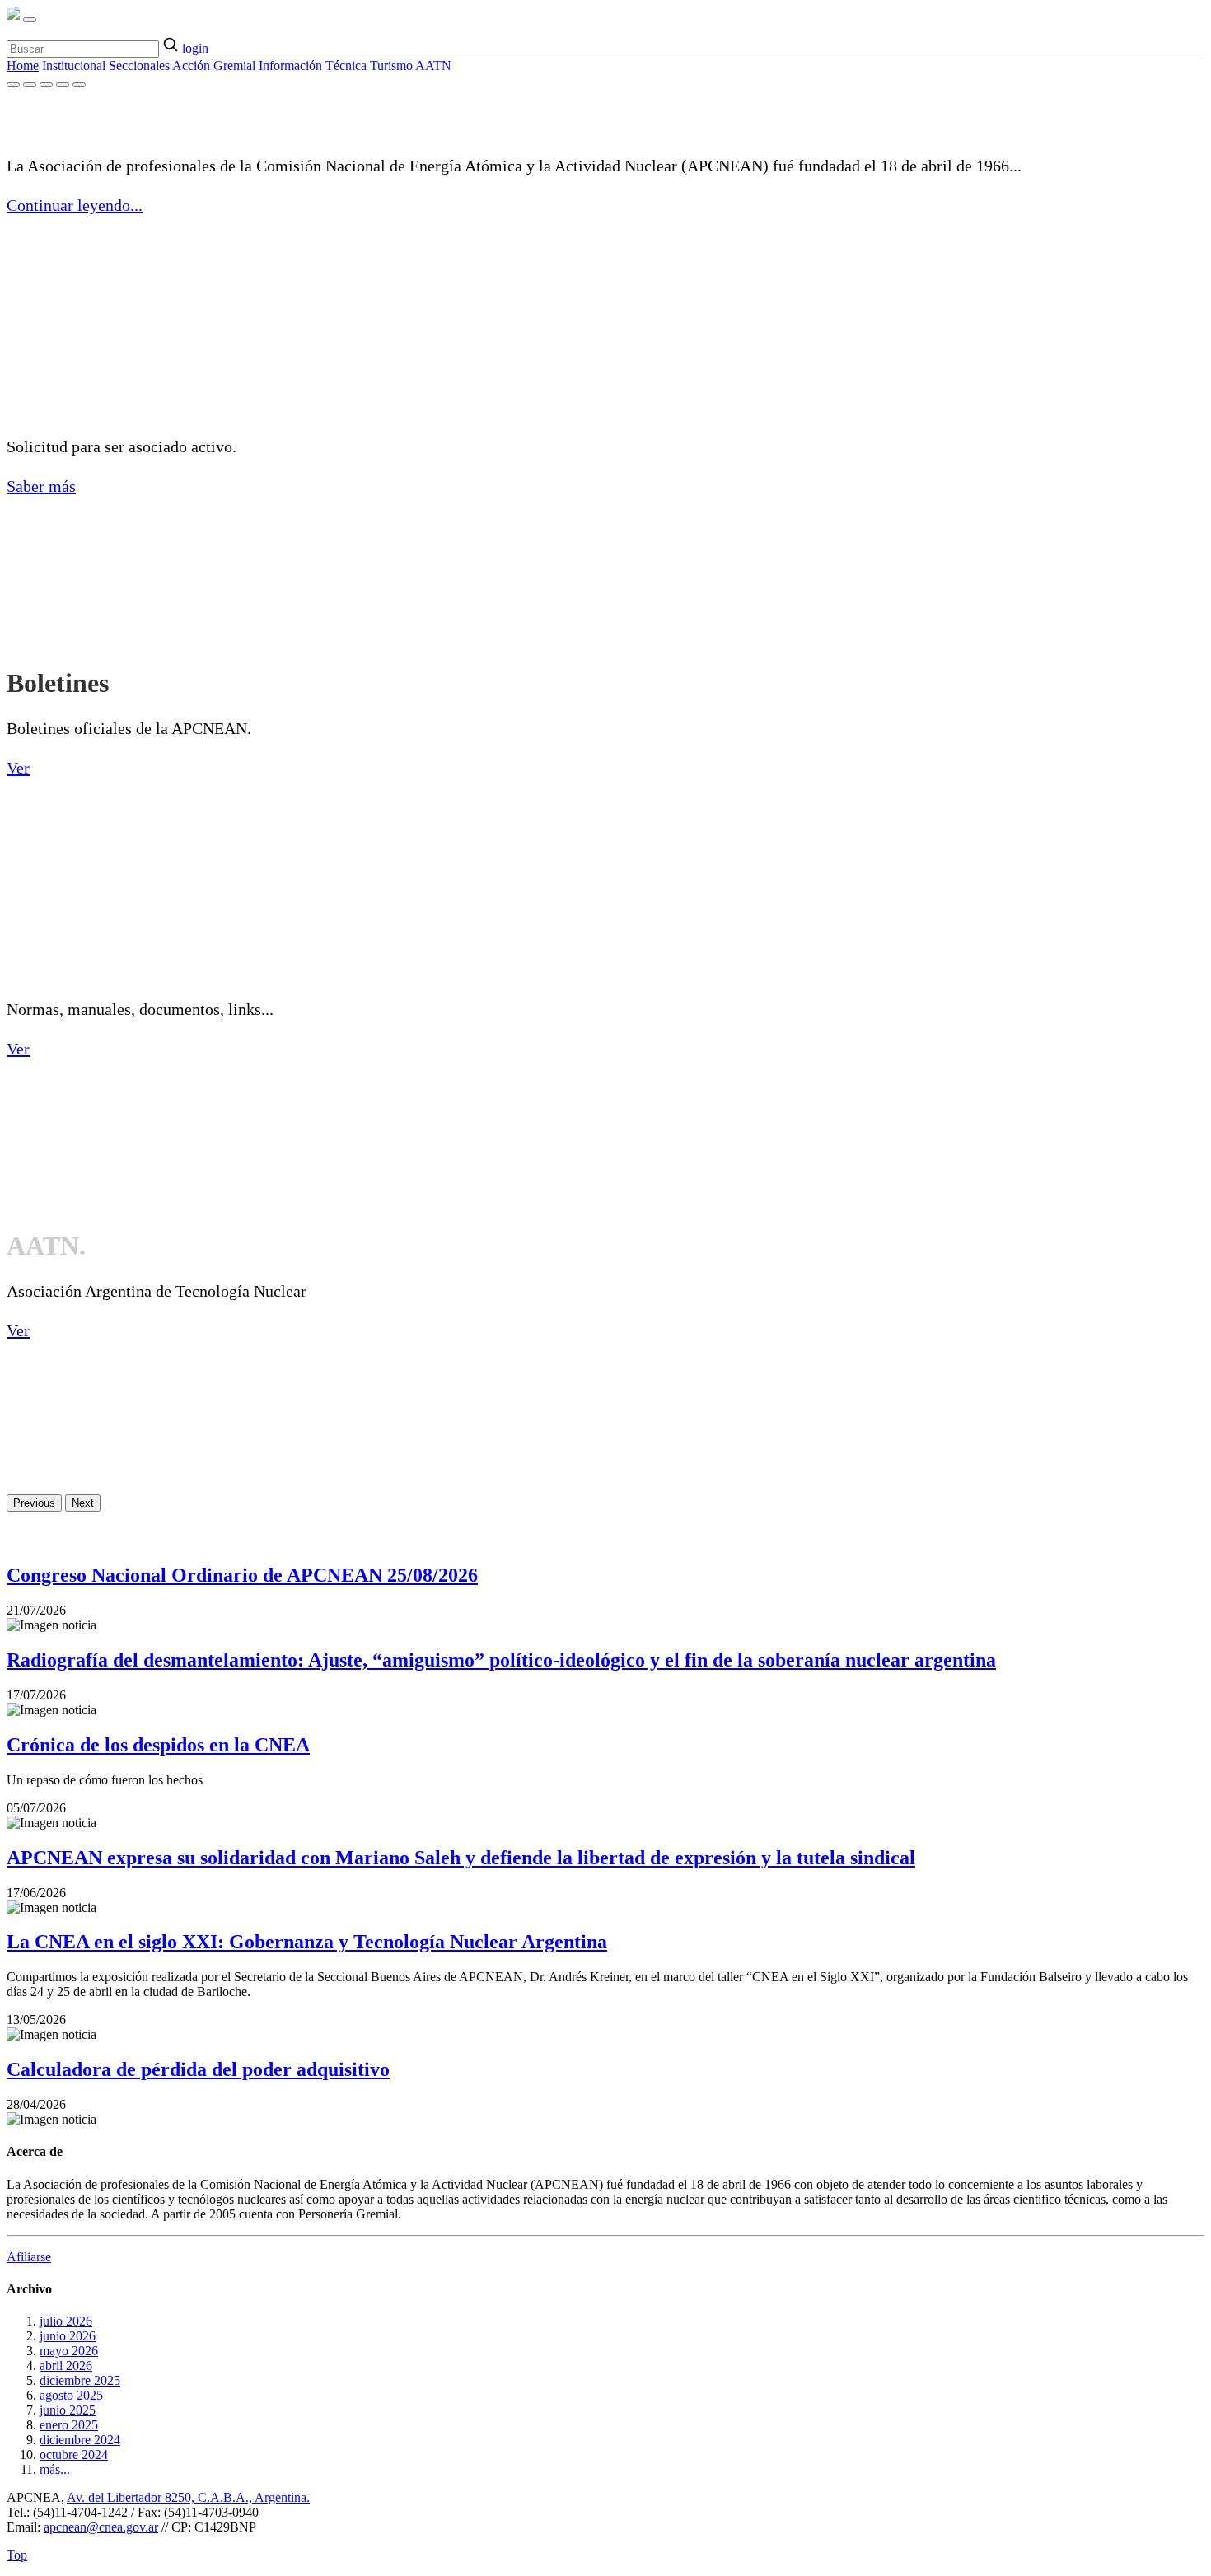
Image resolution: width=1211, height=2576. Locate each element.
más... (55, 2469)
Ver (18, 768)
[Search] (172, 46)
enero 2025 (69, 2425)
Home (23, 65)
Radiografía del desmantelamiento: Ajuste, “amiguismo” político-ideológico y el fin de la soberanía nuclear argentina (501, 1660)
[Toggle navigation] (30, 20)
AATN (433, 65)
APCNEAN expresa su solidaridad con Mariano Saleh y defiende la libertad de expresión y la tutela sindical (461, 1858)
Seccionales (139, 65)
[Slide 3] (46, 85)
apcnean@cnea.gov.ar (101, 2527)
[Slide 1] (13, 85)
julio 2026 (66, 2321)
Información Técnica (313, 65)
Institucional (74, 65)
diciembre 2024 (80, 2440)
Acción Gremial (214, 65)
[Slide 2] (30, 85)
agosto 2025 (71, 2395)
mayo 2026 (69, 2351)
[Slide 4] (63, 85)
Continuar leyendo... (75, 205)
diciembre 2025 (80, 2380)
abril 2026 (66, 2366)
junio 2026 (68, 2336)
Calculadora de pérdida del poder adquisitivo (198, 2069)
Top (17, 2555)
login (195, 48)
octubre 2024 (74, 2454)
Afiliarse (29, 2257)
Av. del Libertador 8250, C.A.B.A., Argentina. (188, 2497)
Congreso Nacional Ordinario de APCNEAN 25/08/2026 (242, 1575)
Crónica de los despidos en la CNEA (158, 1745)
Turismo (391, 65)
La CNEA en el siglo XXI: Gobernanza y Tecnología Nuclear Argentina (307, 1942)
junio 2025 (68, 2410)
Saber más (41, 486)
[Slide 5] (79, 85)
